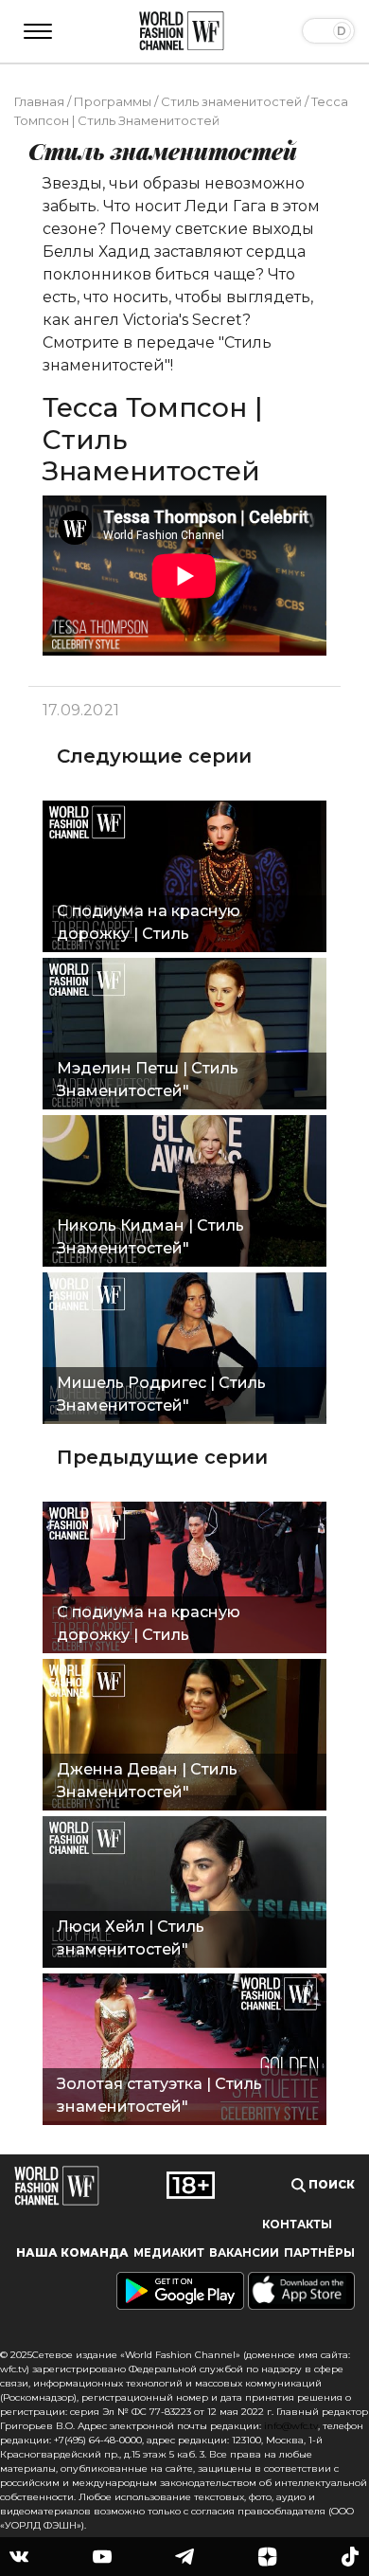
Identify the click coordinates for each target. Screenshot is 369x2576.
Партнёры (319, 2253)
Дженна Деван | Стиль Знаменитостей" (147, 1781)
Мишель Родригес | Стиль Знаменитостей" (161, 1394)
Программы (113, 101)
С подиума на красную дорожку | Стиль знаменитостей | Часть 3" (158, 925)
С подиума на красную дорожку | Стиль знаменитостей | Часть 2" (158, 1626)
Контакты (297, 2225)
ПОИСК (330, 2185)
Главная (39, 101)
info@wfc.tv (291, 2426)
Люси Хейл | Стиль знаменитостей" (131, 1938)
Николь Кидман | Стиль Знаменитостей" (150, 1237)
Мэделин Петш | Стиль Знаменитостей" (148, 1080)
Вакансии (244, 2253)
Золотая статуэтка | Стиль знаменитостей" (159, 2095)
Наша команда (72, 2253)
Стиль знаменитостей (231, 101)
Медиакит (169, 2253)
